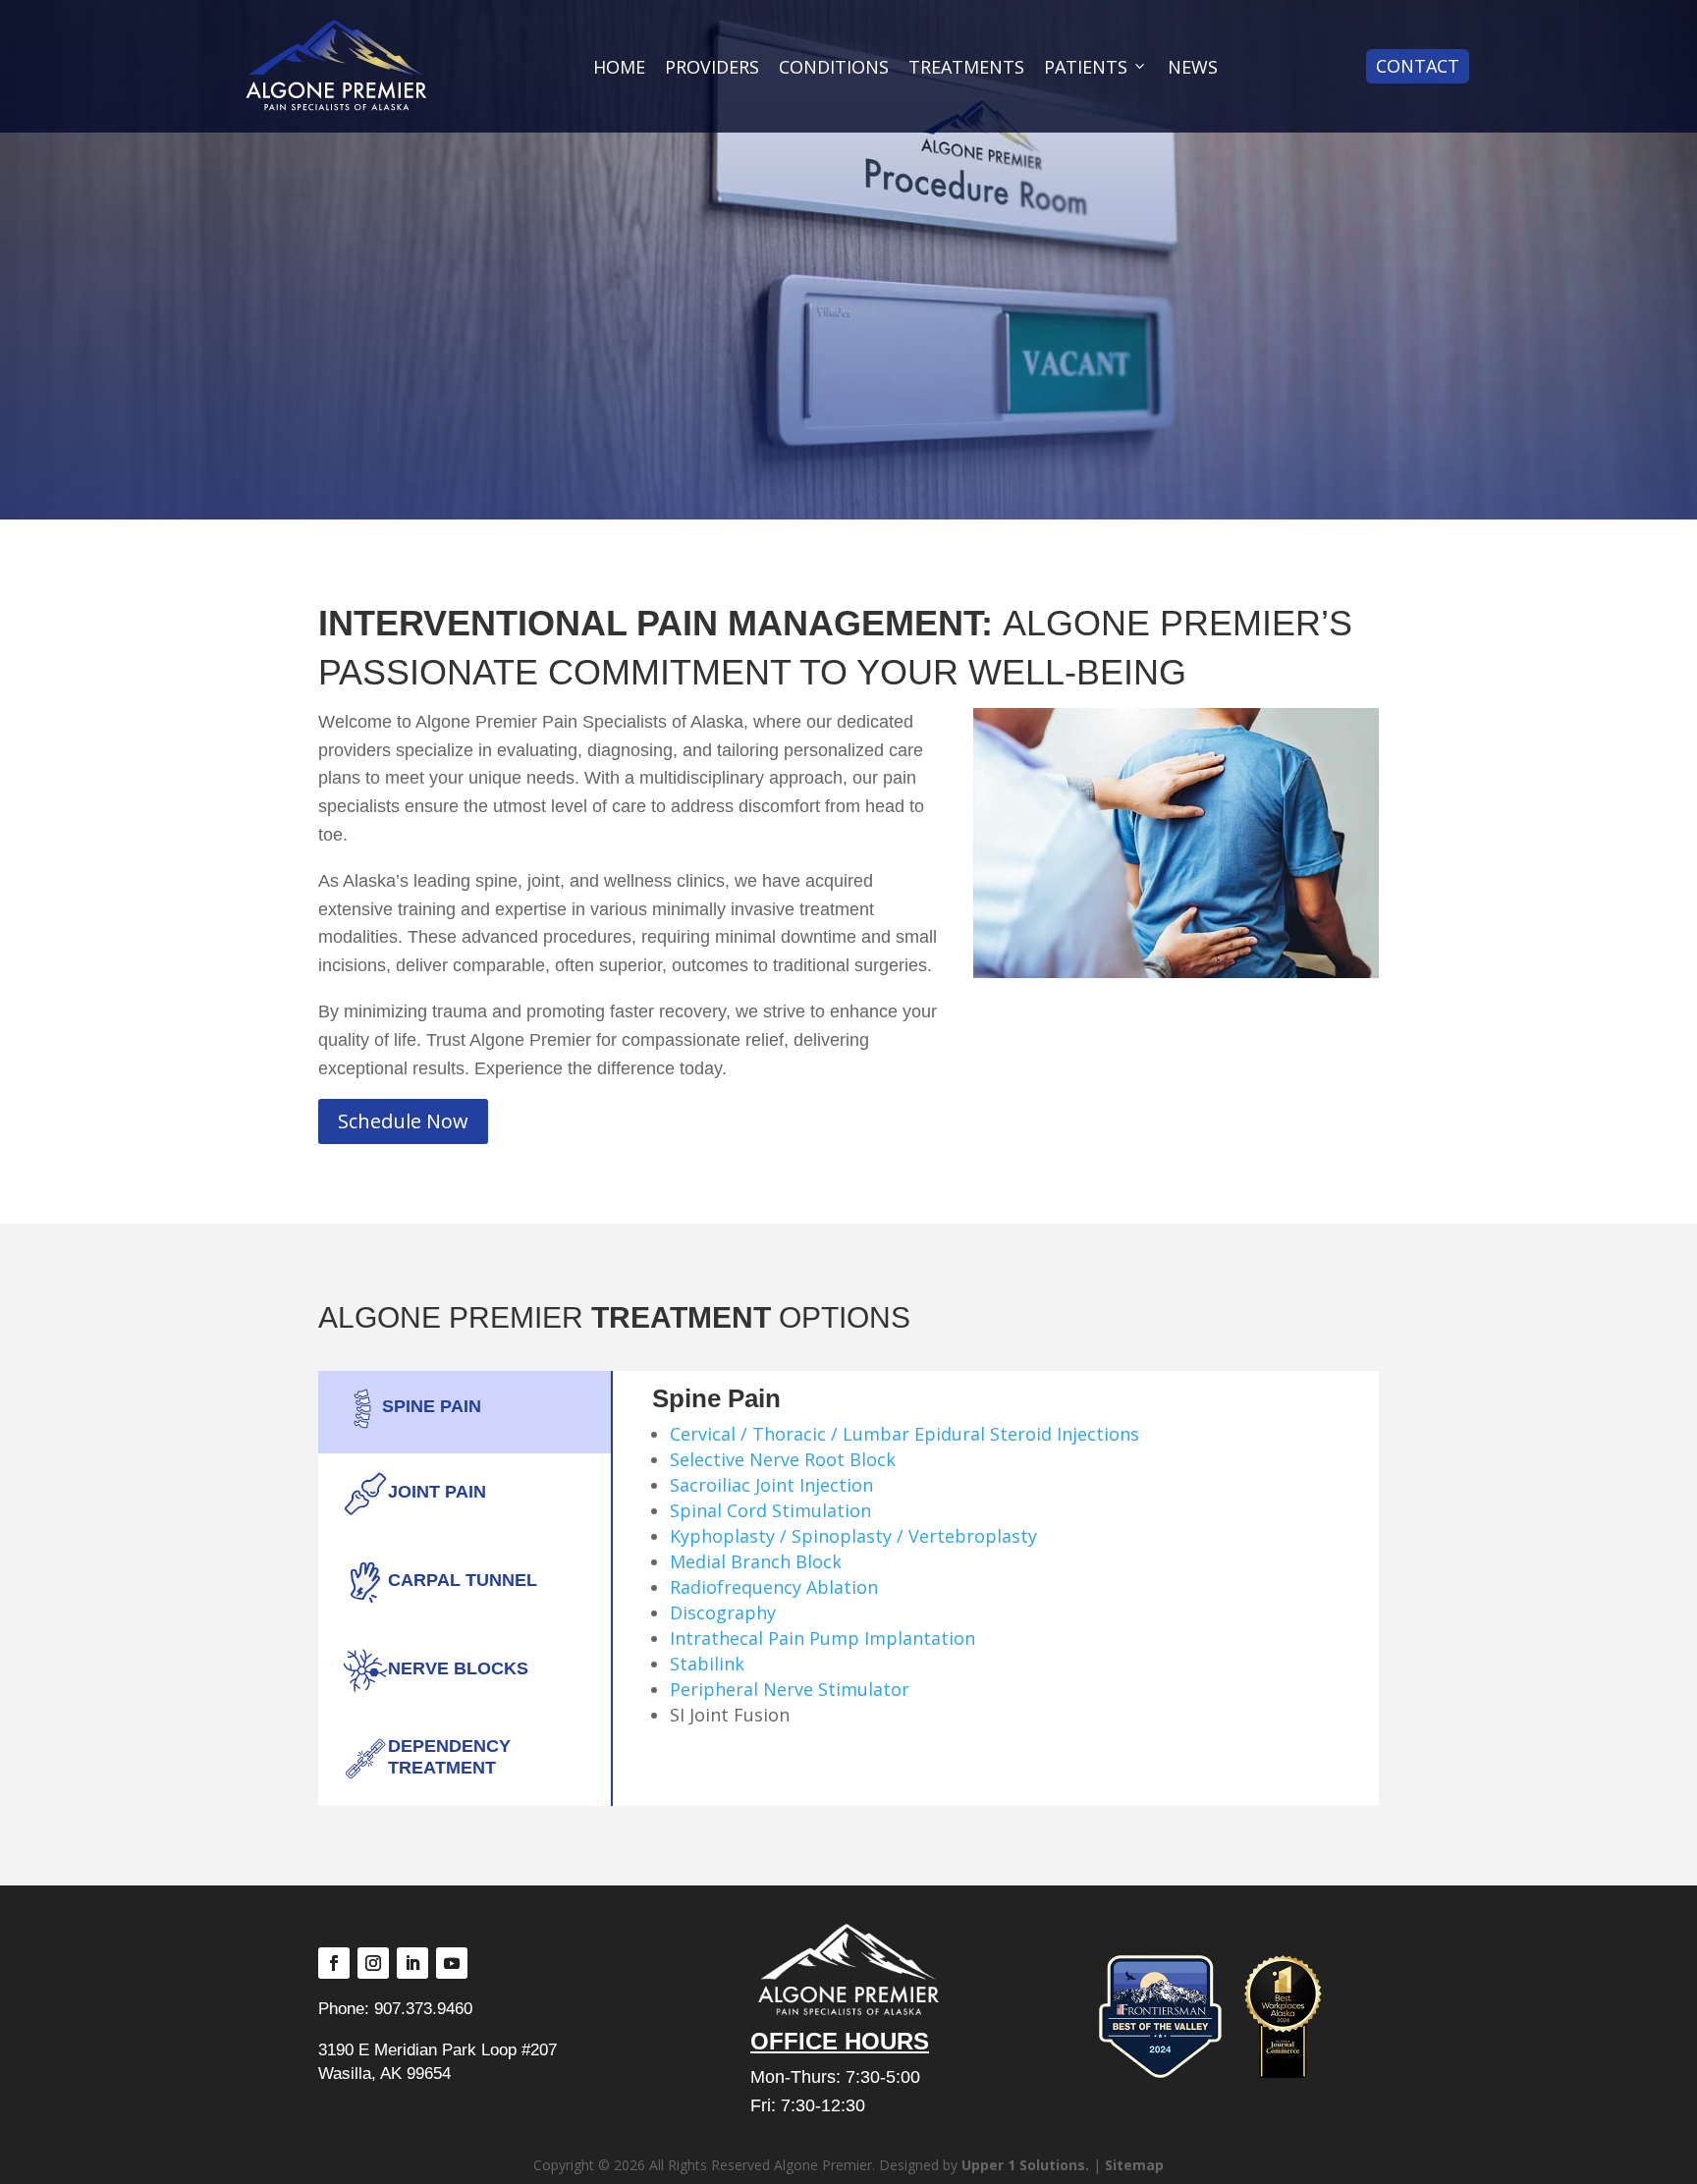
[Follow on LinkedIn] (412, 1963)
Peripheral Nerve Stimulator (790, 1689)
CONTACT (1418, 66)
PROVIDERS (712, 67)
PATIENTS (1086, 67)
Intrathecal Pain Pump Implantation (822, 1638)
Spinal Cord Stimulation (770, 1510)
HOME (619, 67)
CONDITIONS (834, 67)
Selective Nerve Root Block (783, 1459)
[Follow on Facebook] (334, 1963)
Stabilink (707, 1664)
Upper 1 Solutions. (1025, 2165)
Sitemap (1134, 2165)
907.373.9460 (423, 2008)
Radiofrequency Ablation (774, 1587)
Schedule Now (403, 1121)
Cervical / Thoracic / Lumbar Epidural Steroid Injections (904, 1434)
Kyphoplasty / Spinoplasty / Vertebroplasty (853, 1536)
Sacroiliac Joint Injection (771, 1485)
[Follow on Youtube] (452, 1963)
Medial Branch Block (756, 1561)
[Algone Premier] (336, 66)
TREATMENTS (966, 67)
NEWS (1193, 67)
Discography (723, 1612)
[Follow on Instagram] (373, 1963)
